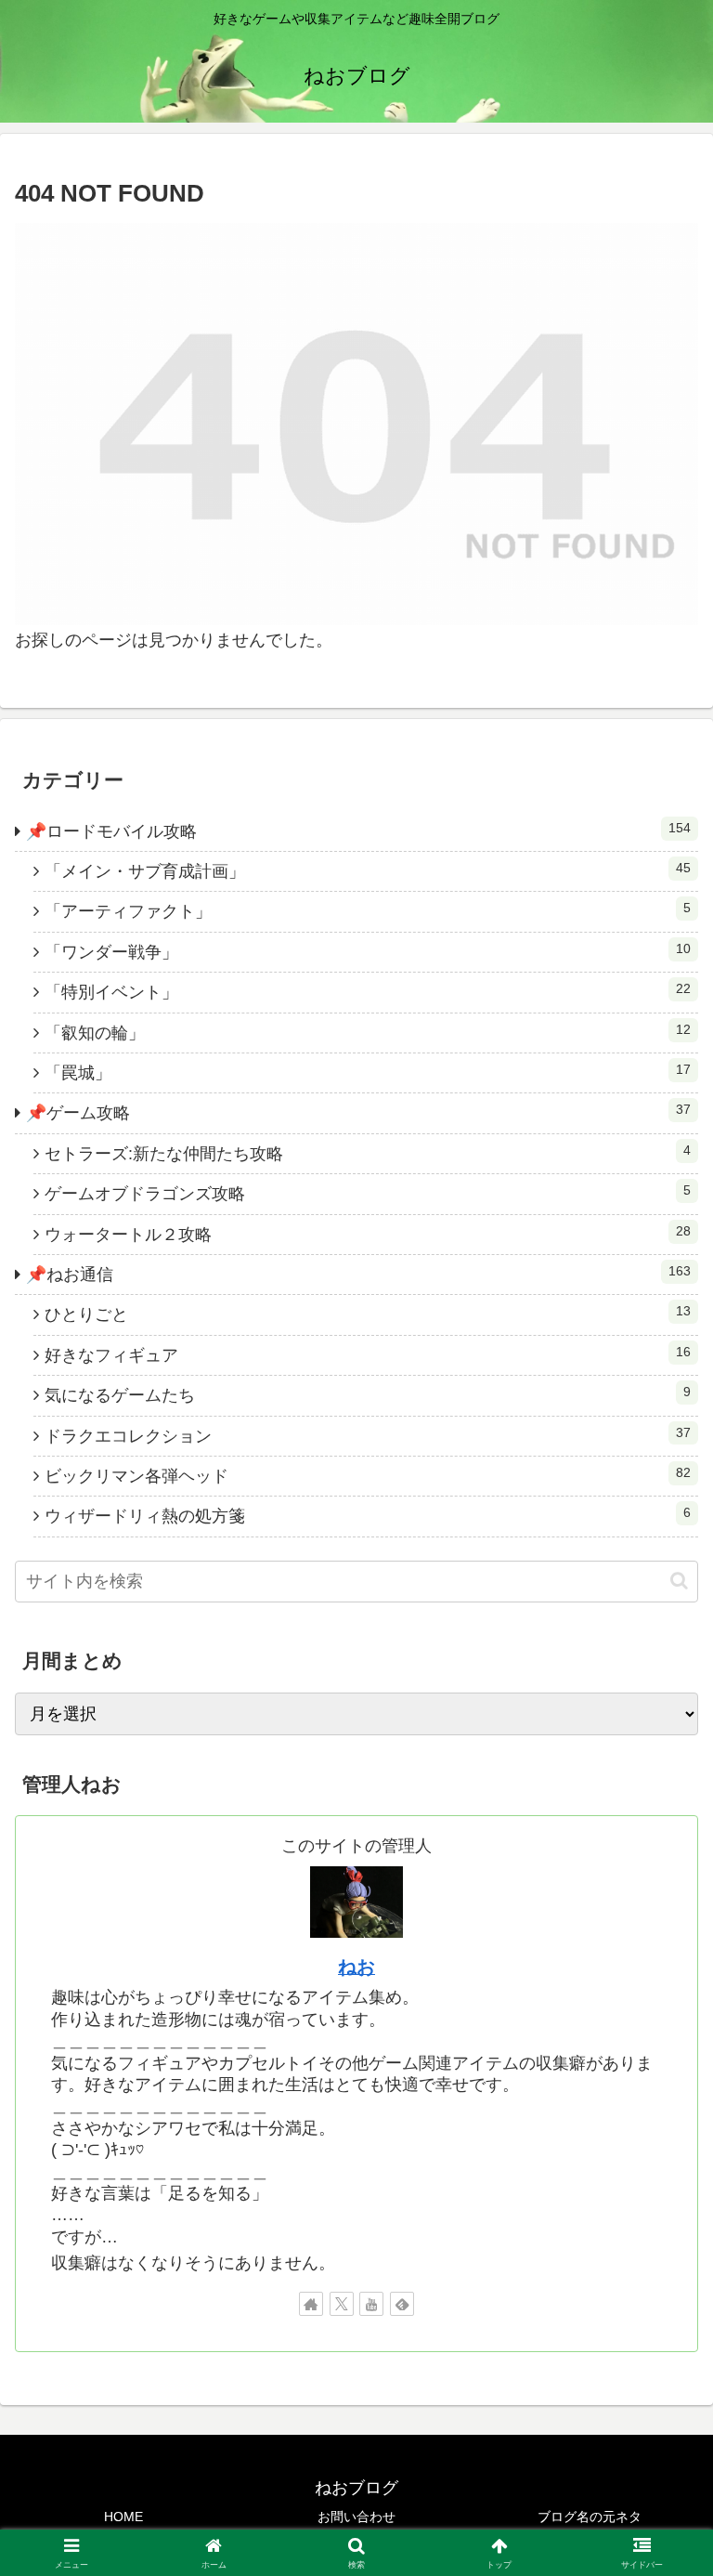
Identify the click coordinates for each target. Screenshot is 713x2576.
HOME (123, 2517)
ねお (356, 1967)
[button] (679, 1581)
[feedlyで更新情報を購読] (402, 2304)
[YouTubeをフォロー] (371, 2304)
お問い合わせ (356, 2517)
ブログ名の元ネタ (590, 2517)
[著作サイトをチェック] (311, 2304)
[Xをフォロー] (342, 2304)
